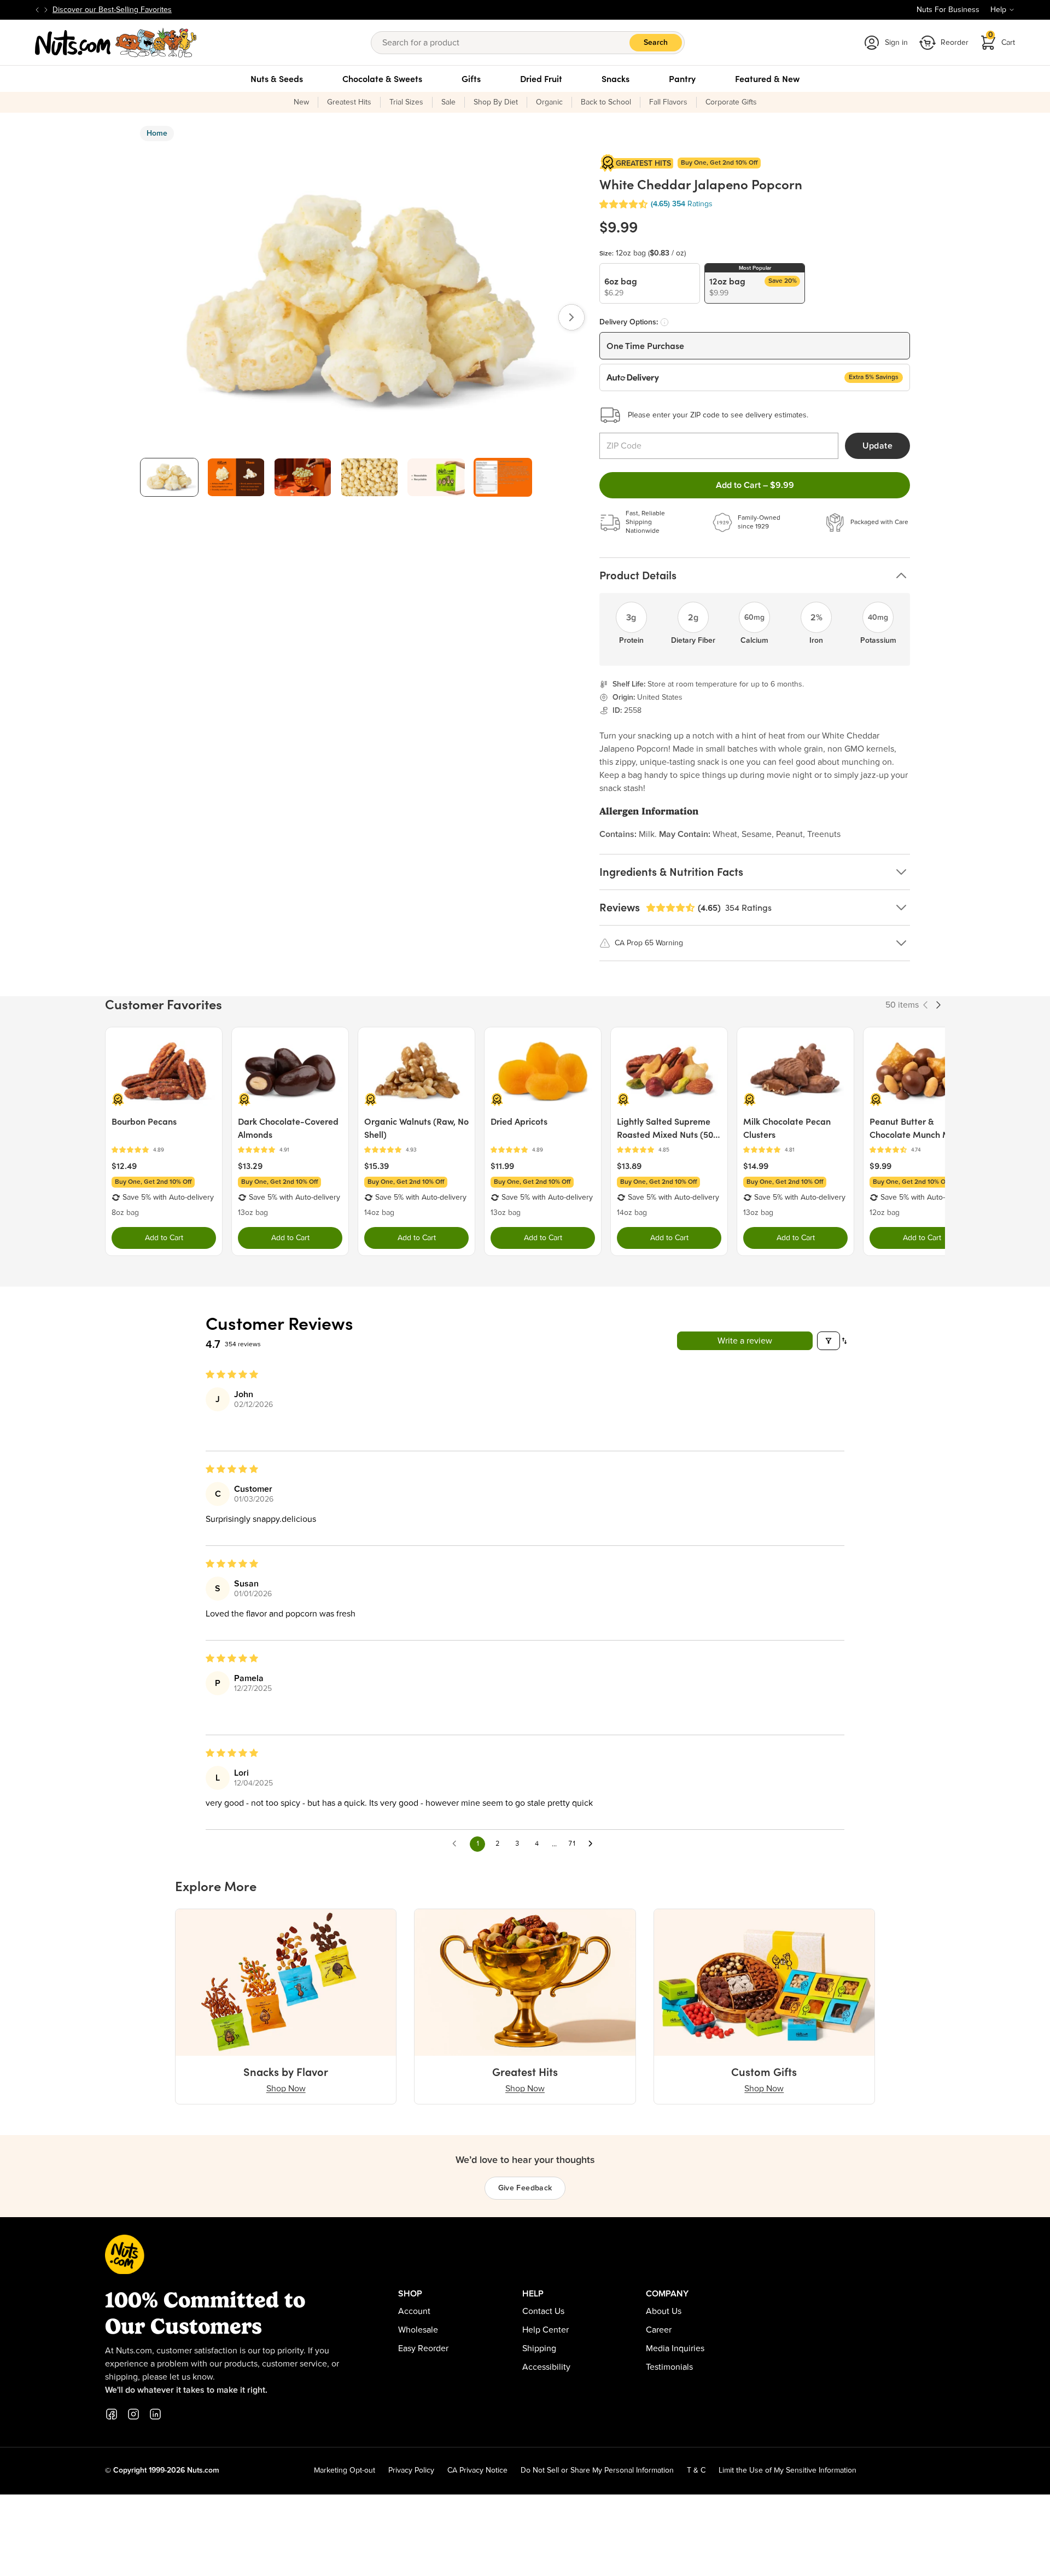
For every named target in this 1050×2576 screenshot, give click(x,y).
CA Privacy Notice (477, 2470)
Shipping (539, 2348)
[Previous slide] (37, 10)
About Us (664, 2311)
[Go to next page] (593, 1844)
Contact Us (543, 2311)
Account (414, 2311)
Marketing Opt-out (345, 2470)
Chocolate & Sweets (382, 79)
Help (998, 10)
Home (157, 133)
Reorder (955, 43)
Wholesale (418, 2330)
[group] (169, 477)
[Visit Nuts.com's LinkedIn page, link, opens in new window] (155, 2414)
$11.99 (502, 1166)
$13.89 (629, 1166)
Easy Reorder (423, 2348)
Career (659, 2330)
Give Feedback (525, 2188)
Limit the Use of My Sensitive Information (787, 2470)
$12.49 (124, 1166)
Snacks (616, 79)
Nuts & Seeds (277, 79)
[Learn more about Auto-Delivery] (664, 322)
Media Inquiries (675, 2348)
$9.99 (880, 1166)
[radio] (650, 283)
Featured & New (767, 79)
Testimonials (669, 2367)
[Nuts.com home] (116, 43)
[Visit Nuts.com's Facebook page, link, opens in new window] (112, 2414)
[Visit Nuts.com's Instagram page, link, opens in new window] (133, 2414)
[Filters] (829, 1341)
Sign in (896, 43)
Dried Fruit (541, 79)
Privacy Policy (411, 2470)
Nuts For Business (948, 10)
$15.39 (377, 1166)
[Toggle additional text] (177, 10)
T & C (696, 2470)
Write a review (745, 1341)
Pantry (682, 79)
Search (656, 43)
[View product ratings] (164, 1150)
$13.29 (250, 1166)
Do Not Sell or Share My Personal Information (597, 2470)
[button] (623, 204)
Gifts (471, 79)
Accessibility (546, 2367)
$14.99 (756, 1166)
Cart (1002, 39)
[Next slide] (46, 10)
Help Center (546, 2330)
